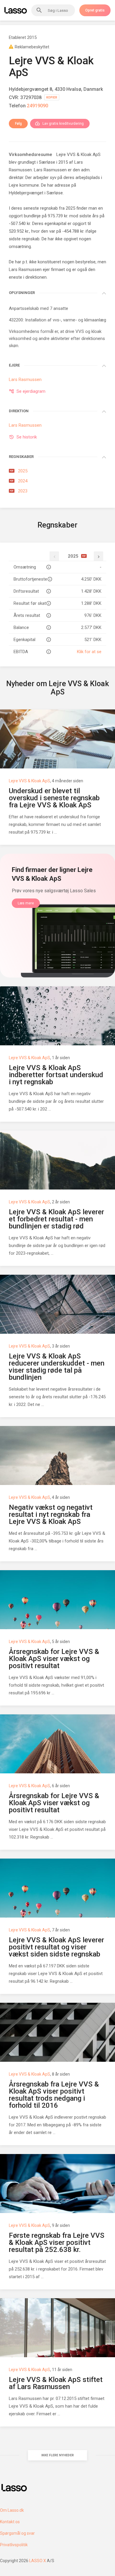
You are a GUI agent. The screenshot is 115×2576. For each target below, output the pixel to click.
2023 (19, 491)
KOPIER (52, 97)
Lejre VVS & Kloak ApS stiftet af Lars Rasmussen (56, 2383)
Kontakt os (10, 2522)
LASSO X (38, 2561)
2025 (19, 471)
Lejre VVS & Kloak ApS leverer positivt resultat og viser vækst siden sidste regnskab (56, 1947)
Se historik (27, 437)
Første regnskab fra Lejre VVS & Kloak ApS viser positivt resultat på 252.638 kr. (57, 2242)
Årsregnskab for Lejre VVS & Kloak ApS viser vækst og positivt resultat (54, 1659)
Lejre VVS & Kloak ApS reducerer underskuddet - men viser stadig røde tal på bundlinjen (57, 1367)
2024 (19, 481)
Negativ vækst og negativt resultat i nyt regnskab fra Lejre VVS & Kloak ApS (51, 1514)
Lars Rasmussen (50, 170)
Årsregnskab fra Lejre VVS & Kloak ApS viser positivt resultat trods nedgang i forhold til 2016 (54, 2095)
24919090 (37, 106)
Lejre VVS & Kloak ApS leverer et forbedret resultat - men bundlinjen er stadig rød (56, 1219)
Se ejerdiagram (31, 391)
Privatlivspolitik (14, 2545)
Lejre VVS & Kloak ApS (29, 781)
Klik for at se (89, 652)
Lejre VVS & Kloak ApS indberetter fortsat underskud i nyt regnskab (56, 1075)
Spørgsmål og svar (17, 2533)
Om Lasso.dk (12, 2510)
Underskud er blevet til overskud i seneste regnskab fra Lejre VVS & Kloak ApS (54, 798)
